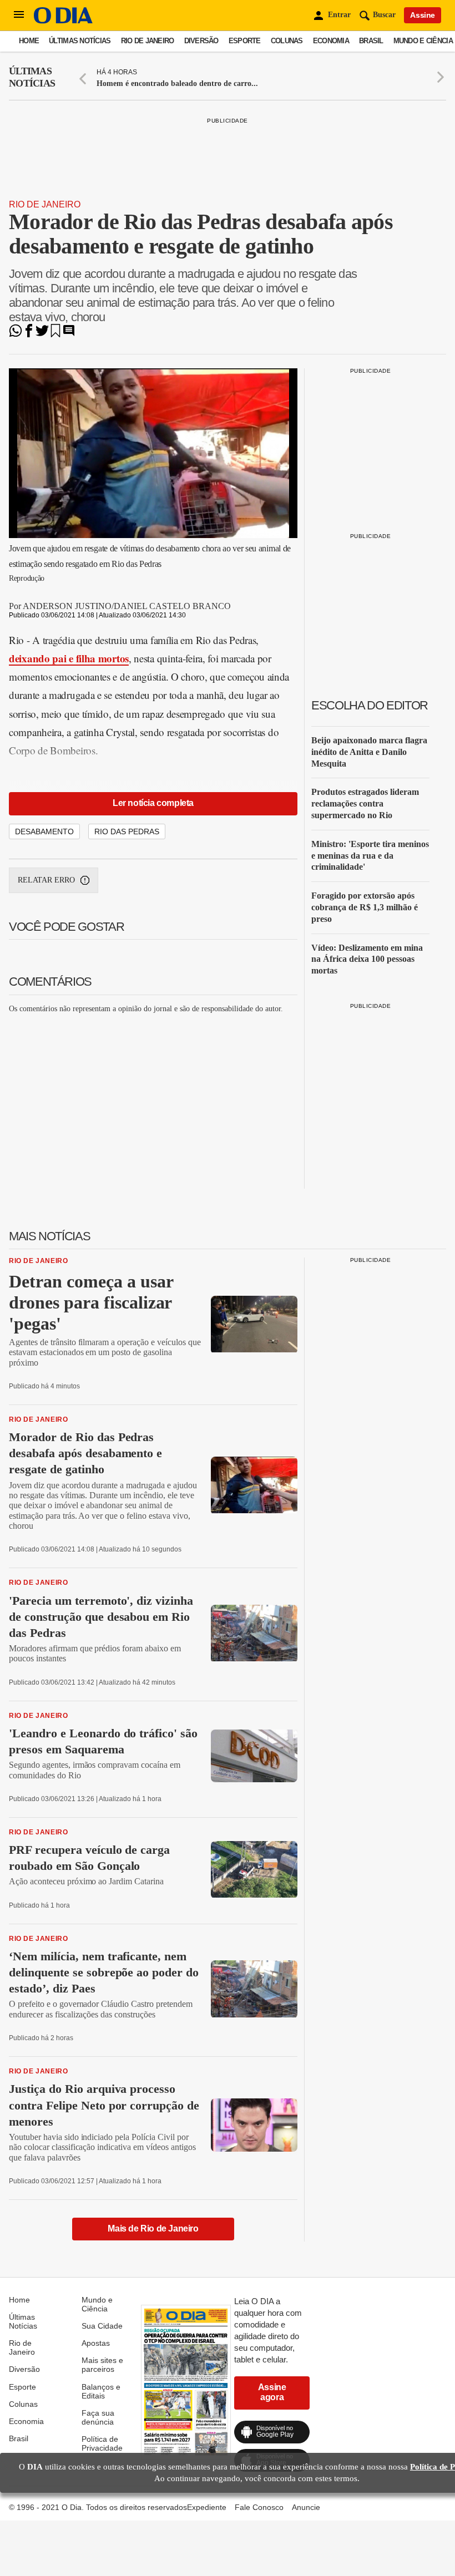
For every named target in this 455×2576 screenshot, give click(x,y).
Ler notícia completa (153, 803)
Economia (331, 41)
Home (29, 41)
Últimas (32, 77)
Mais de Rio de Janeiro (153, 2228)
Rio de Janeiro (148, 41)
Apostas (96, 2343)
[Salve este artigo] (55, 334)
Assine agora (272, 2392)
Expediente (207, 2507)
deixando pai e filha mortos (69, 658)
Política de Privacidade (102, 2443)
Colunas (287, 41)
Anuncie (306, 2507)
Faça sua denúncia (98, 2417)
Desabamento (44, 831)
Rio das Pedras (127, 831)
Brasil (371, 41)
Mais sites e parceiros (102, 2365)
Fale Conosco (259, 2507)
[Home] (63, 21)
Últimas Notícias (80, 41)
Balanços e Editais (101, 2391)
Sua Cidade (102, 2326)
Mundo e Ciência (423, 41)
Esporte (245, 41)
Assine (423, 15)
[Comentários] (69, 334)
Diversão (201, 41)
